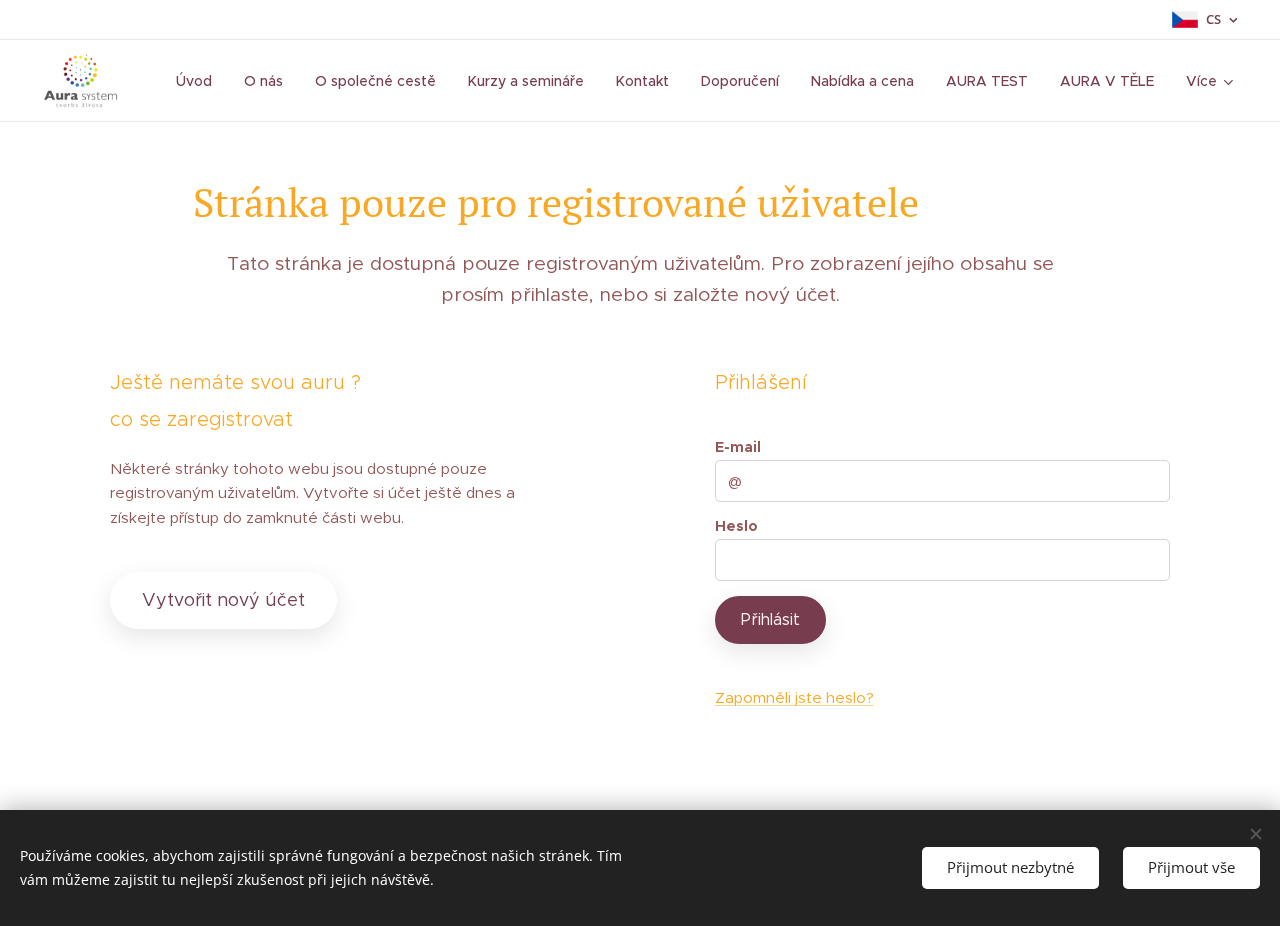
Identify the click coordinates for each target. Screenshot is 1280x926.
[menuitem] (199, 81)
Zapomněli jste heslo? (794, 697)
